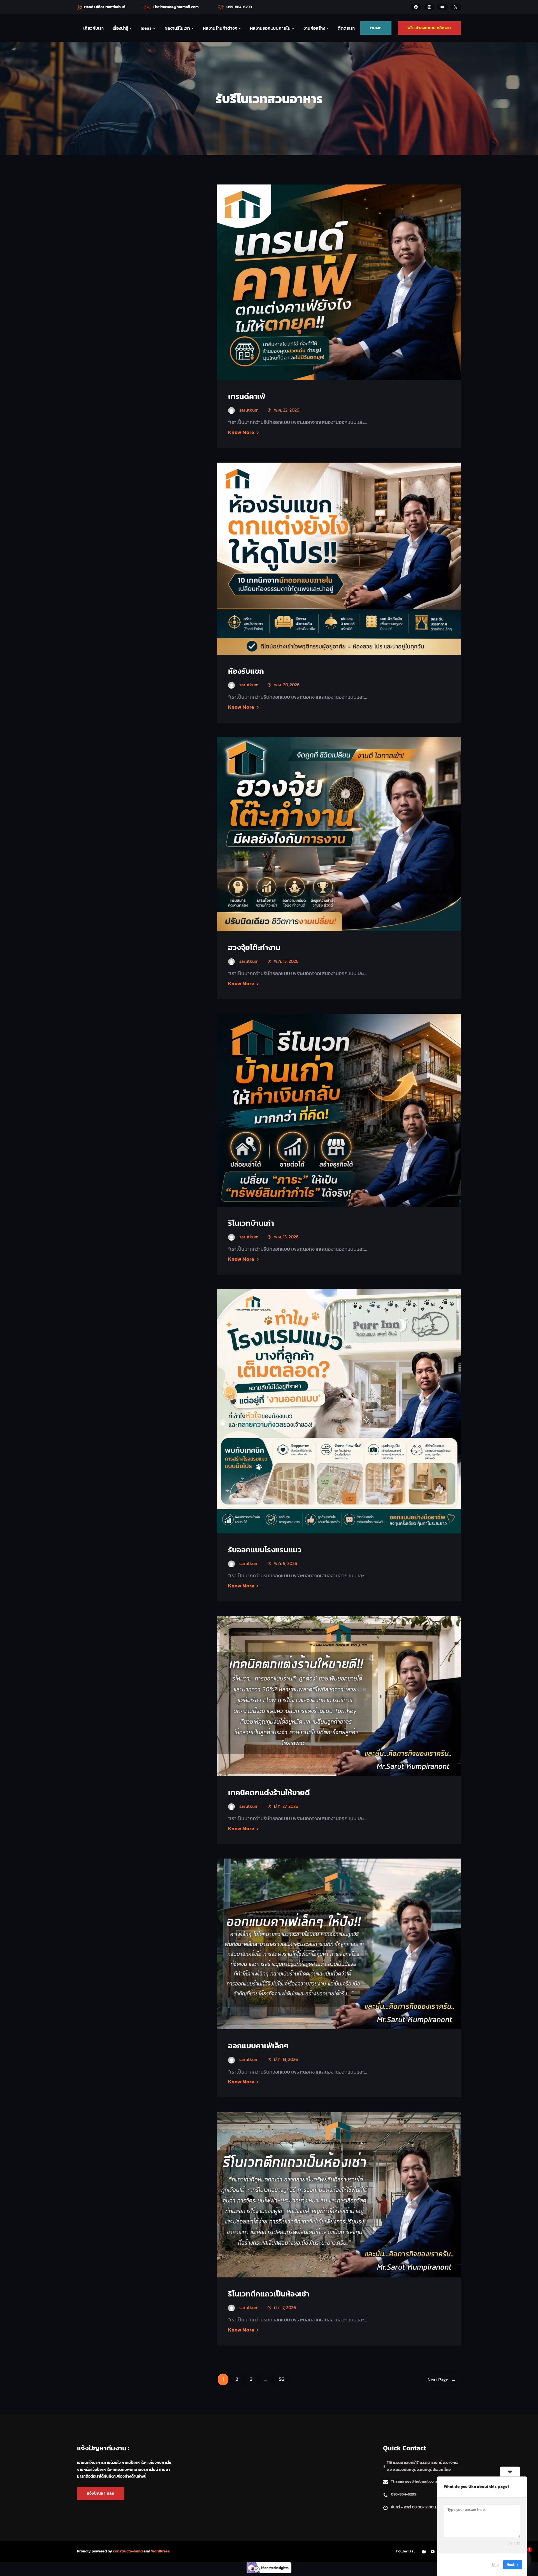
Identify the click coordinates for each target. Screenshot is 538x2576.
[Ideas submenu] (154, 28)
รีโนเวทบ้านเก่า (251, 1223)
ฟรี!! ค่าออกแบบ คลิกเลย (429, 28)
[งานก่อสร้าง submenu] (328, 28)
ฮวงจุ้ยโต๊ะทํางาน (254, 947)
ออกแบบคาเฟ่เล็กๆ (258, 2046)
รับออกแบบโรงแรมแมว (265, 1550)
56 (281, 2379)
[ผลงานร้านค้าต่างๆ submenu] (240, 28)
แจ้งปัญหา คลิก (101, 2493)
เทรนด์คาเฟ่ (247, 396)
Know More (241, 432)
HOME (376, 28)
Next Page (442, 2379)
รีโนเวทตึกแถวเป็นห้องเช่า (269, 2294)
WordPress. (161, 2551)
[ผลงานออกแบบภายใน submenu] (293, 28)
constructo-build (128, 2551)
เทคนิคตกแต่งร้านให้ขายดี (269, 1793)
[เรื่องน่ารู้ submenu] (131, 28)
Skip (495, 2565)
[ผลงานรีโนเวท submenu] (193, 28)
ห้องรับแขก (246, 671)
